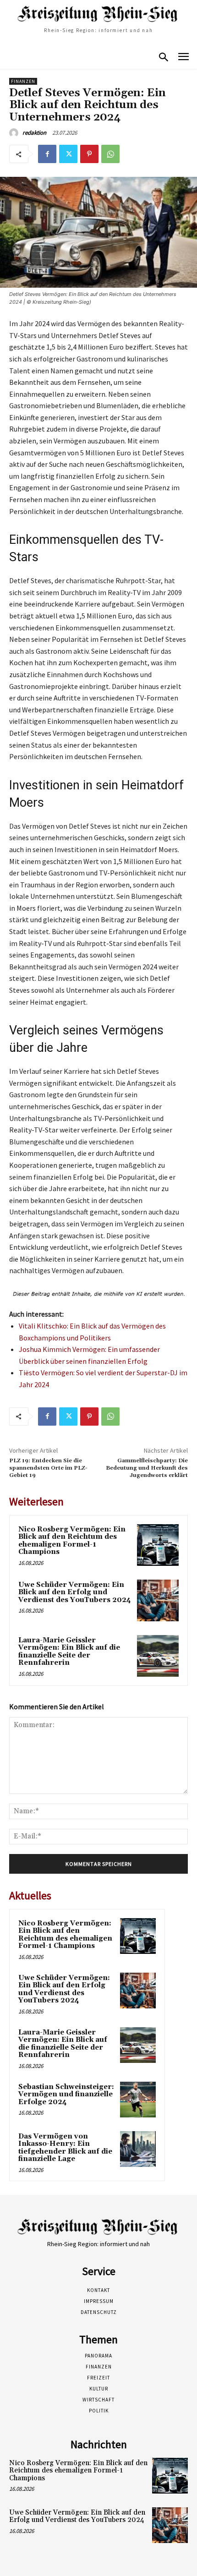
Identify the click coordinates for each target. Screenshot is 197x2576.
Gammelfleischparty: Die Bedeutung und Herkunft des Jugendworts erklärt (147, 1468)
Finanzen (23, 81)
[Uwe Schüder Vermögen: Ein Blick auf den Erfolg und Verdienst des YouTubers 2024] (158, 1600)
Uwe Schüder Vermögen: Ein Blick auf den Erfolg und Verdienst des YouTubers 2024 (75, 1592)
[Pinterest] (89, 154)
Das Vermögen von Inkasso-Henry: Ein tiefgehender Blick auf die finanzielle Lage (65, 2148)
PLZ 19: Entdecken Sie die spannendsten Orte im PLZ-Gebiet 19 (48, 1468)
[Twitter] (68, 154)
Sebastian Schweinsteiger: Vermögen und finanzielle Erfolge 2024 (66, 2095)
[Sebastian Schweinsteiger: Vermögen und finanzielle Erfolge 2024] (138, 2100)
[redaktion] (15, 133)
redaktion (34, 133)
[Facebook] (47, 154)
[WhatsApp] (110, 154)
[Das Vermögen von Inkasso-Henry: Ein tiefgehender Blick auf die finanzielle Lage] (138, 2149)
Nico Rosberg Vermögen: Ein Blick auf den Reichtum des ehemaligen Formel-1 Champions (72, 1541)
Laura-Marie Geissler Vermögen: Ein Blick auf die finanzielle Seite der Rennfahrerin (69, 1652)
